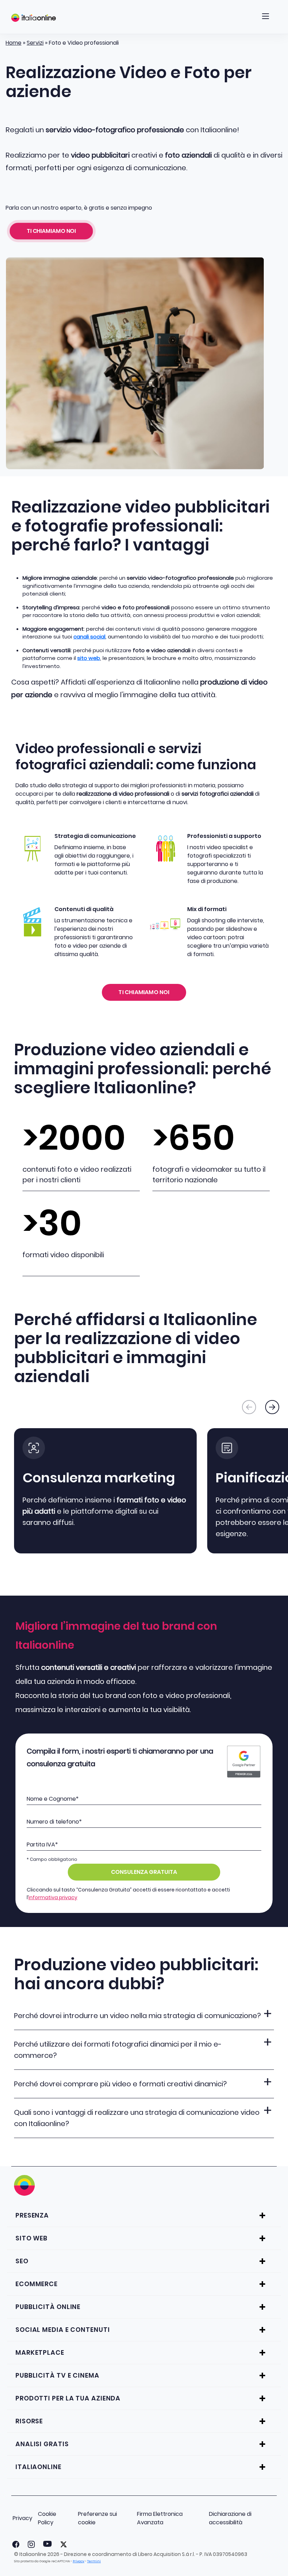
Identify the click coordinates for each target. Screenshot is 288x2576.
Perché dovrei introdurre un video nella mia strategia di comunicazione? (138, 2016)
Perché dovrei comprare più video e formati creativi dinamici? (120, 2084)
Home (14, 43)
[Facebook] (14, 2544)
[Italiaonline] (34, 18)
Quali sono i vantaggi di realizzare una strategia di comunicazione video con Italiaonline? (137, 2118)
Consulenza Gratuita (144, 1872)
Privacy (22, 2518)
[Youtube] (46, 2544)
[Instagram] (30, 2544)
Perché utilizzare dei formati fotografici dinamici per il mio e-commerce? (118, 2050)
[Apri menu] (266, 18)
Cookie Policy (47, 2518)
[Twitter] (62, 2544)
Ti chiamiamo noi (51, 231)
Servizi (35, 43)
